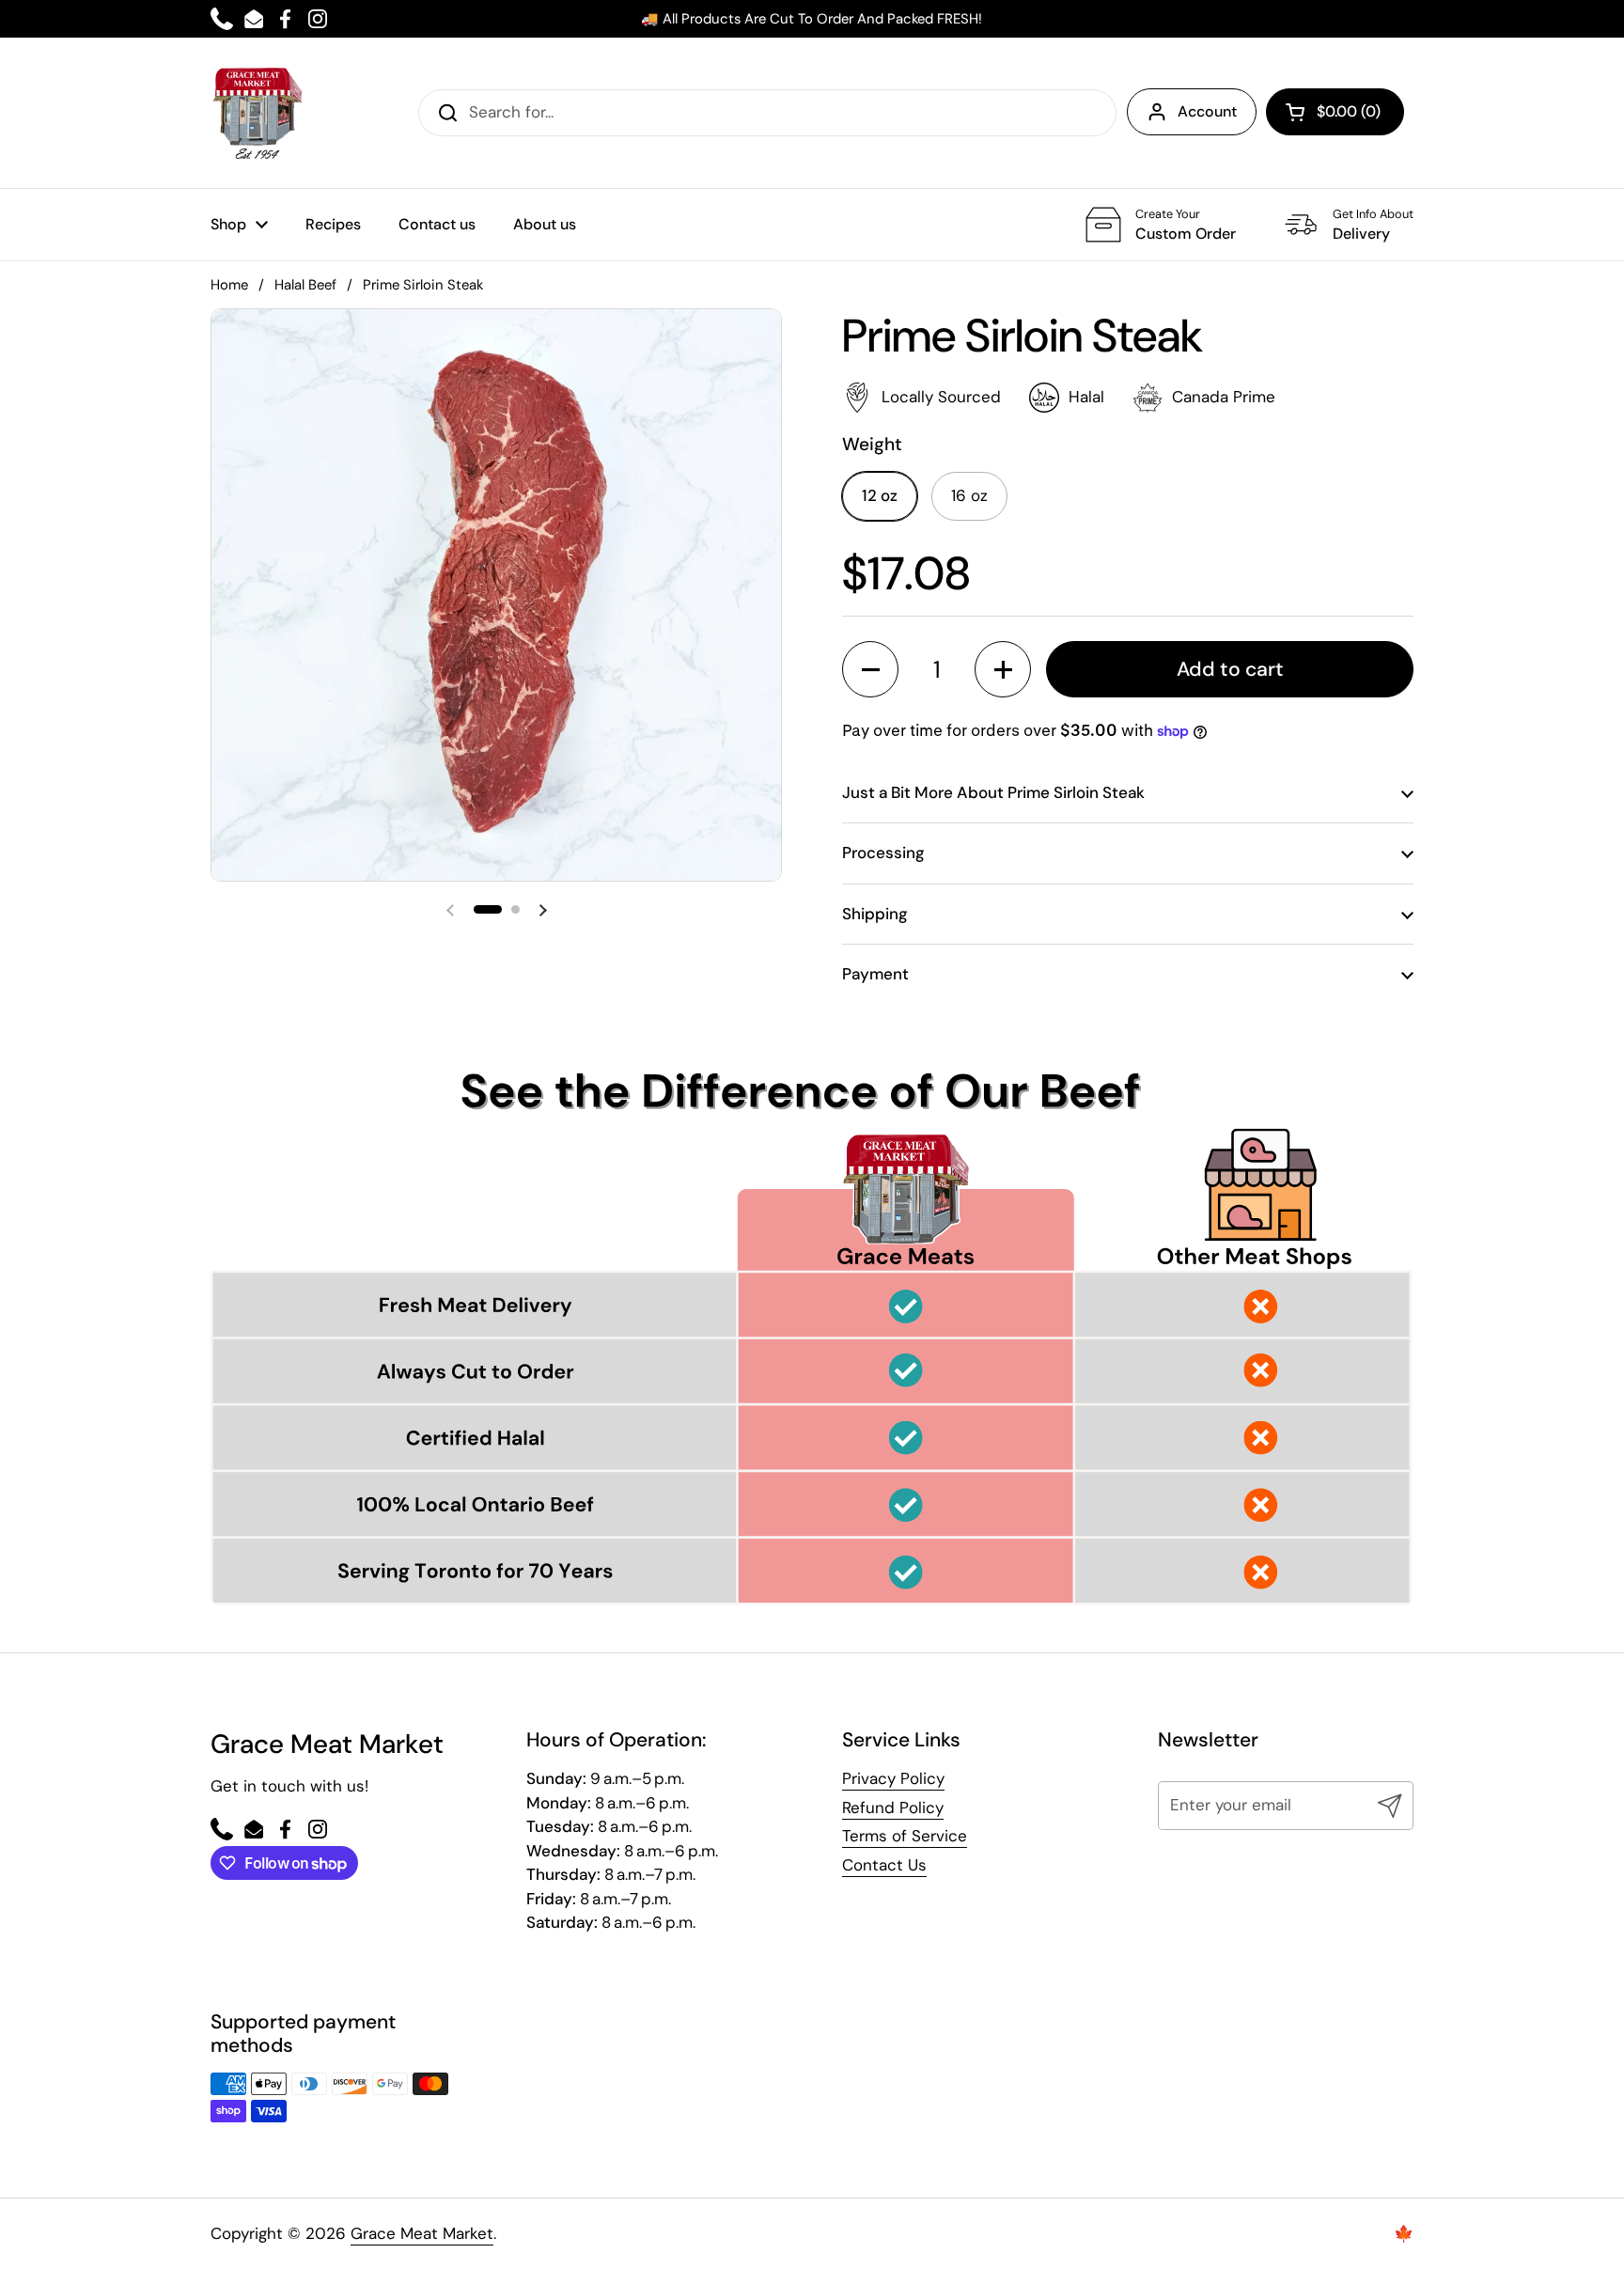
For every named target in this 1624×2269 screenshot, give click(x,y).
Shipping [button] (875, 914)
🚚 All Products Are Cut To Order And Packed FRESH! (812, 19)
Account (1207, 111)
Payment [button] (875, 974)
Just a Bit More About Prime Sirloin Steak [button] (993, 792)
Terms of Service (905, 1836)
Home (229, 285)
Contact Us (884, 1865)
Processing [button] (883, 853)
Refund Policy (893, 1807)
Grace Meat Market (422, 2233)
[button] (1335, 112)
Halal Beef (305, 285)
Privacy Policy (893, 1778)
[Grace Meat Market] (258, 113)
